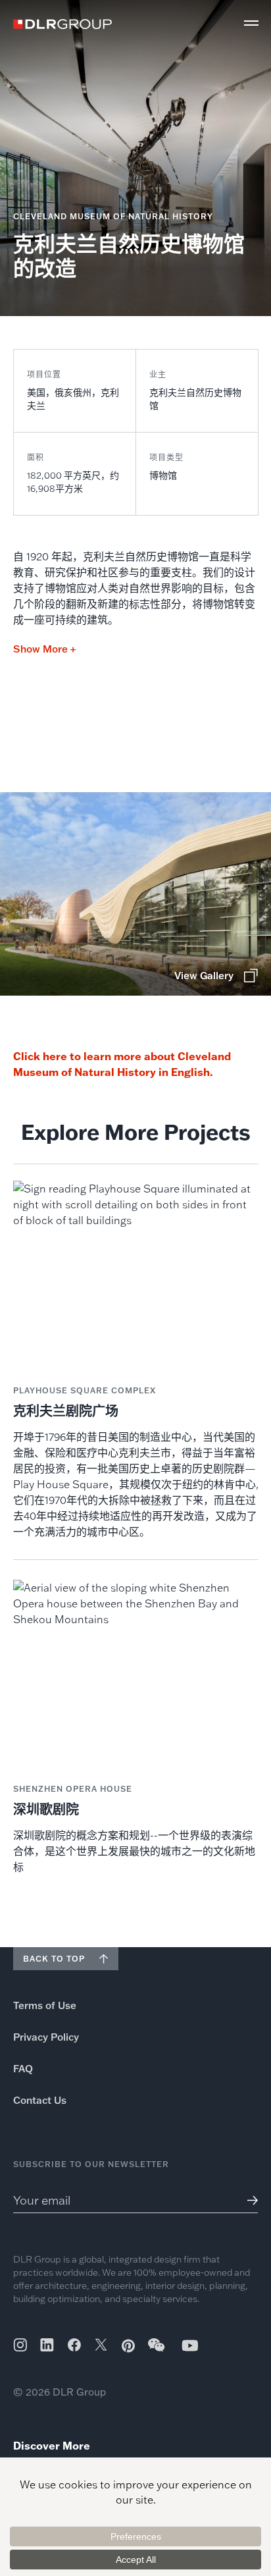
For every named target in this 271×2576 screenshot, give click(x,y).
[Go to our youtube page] (190, 2345)
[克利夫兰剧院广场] (136, 1360)
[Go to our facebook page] (74, 2345)
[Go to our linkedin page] (47, 2345)
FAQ (23, 2069)
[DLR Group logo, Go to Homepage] (62, 24)
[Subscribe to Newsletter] (248, 2200)
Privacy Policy (46, 2037)
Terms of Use (45, 2005)
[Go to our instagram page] (20, 2345)
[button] (251, 23)
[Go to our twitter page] (101, 2346)
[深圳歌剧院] (136, 1728)
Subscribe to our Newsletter (91, 2164)
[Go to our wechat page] (157, 2351)
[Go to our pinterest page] (128, 2346)
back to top (54, 1959)
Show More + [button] (44, 649)
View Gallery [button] (204, 976)
